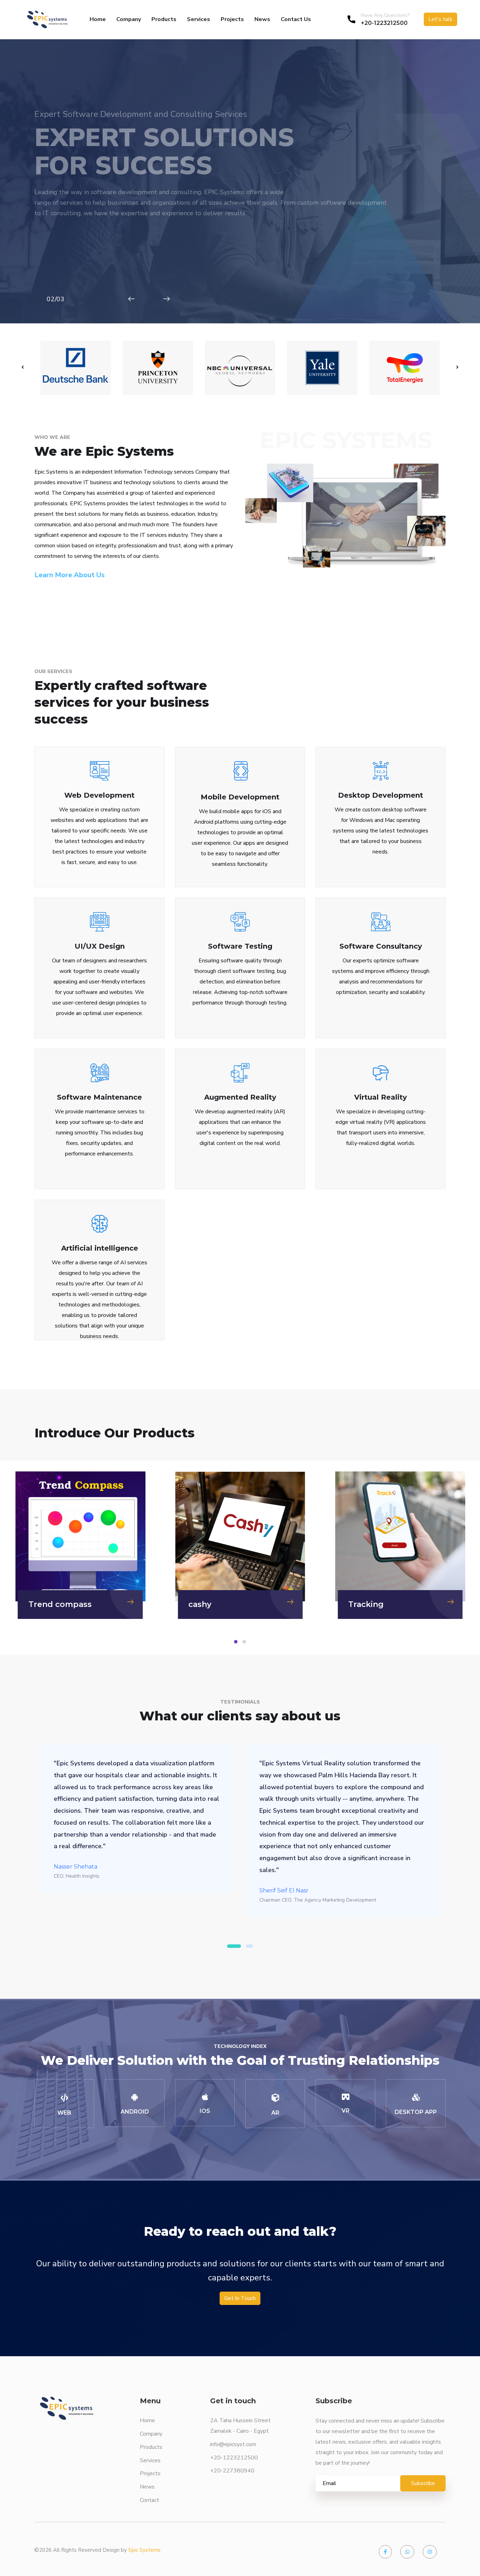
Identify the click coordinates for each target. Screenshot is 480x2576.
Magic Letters (377, 1604)
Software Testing (240, 946)
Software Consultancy (381, 946)
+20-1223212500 (384, 23)
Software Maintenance (99, 1097)
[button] (236, 1642)
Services (199, 19)
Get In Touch (240, 2298)
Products (164, 19)
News (262, 19)
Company (129, 19)
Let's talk (440, 19)
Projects (232, 19)
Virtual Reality (381, 1097)
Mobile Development (240, 797)
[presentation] (23, 368)
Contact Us (296, 19)
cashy (40, 1604)
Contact (150, 2500)
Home (98, 19)
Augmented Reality (240, 1097)
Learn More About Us (70, 575)
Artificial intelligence (100, 1248)
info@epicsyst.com (233, 2444)
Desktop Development (381, 795)
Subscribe (423, 2483)
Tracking (206, 1604)
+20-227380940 (232, 2471)
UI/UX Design (100, 946)
